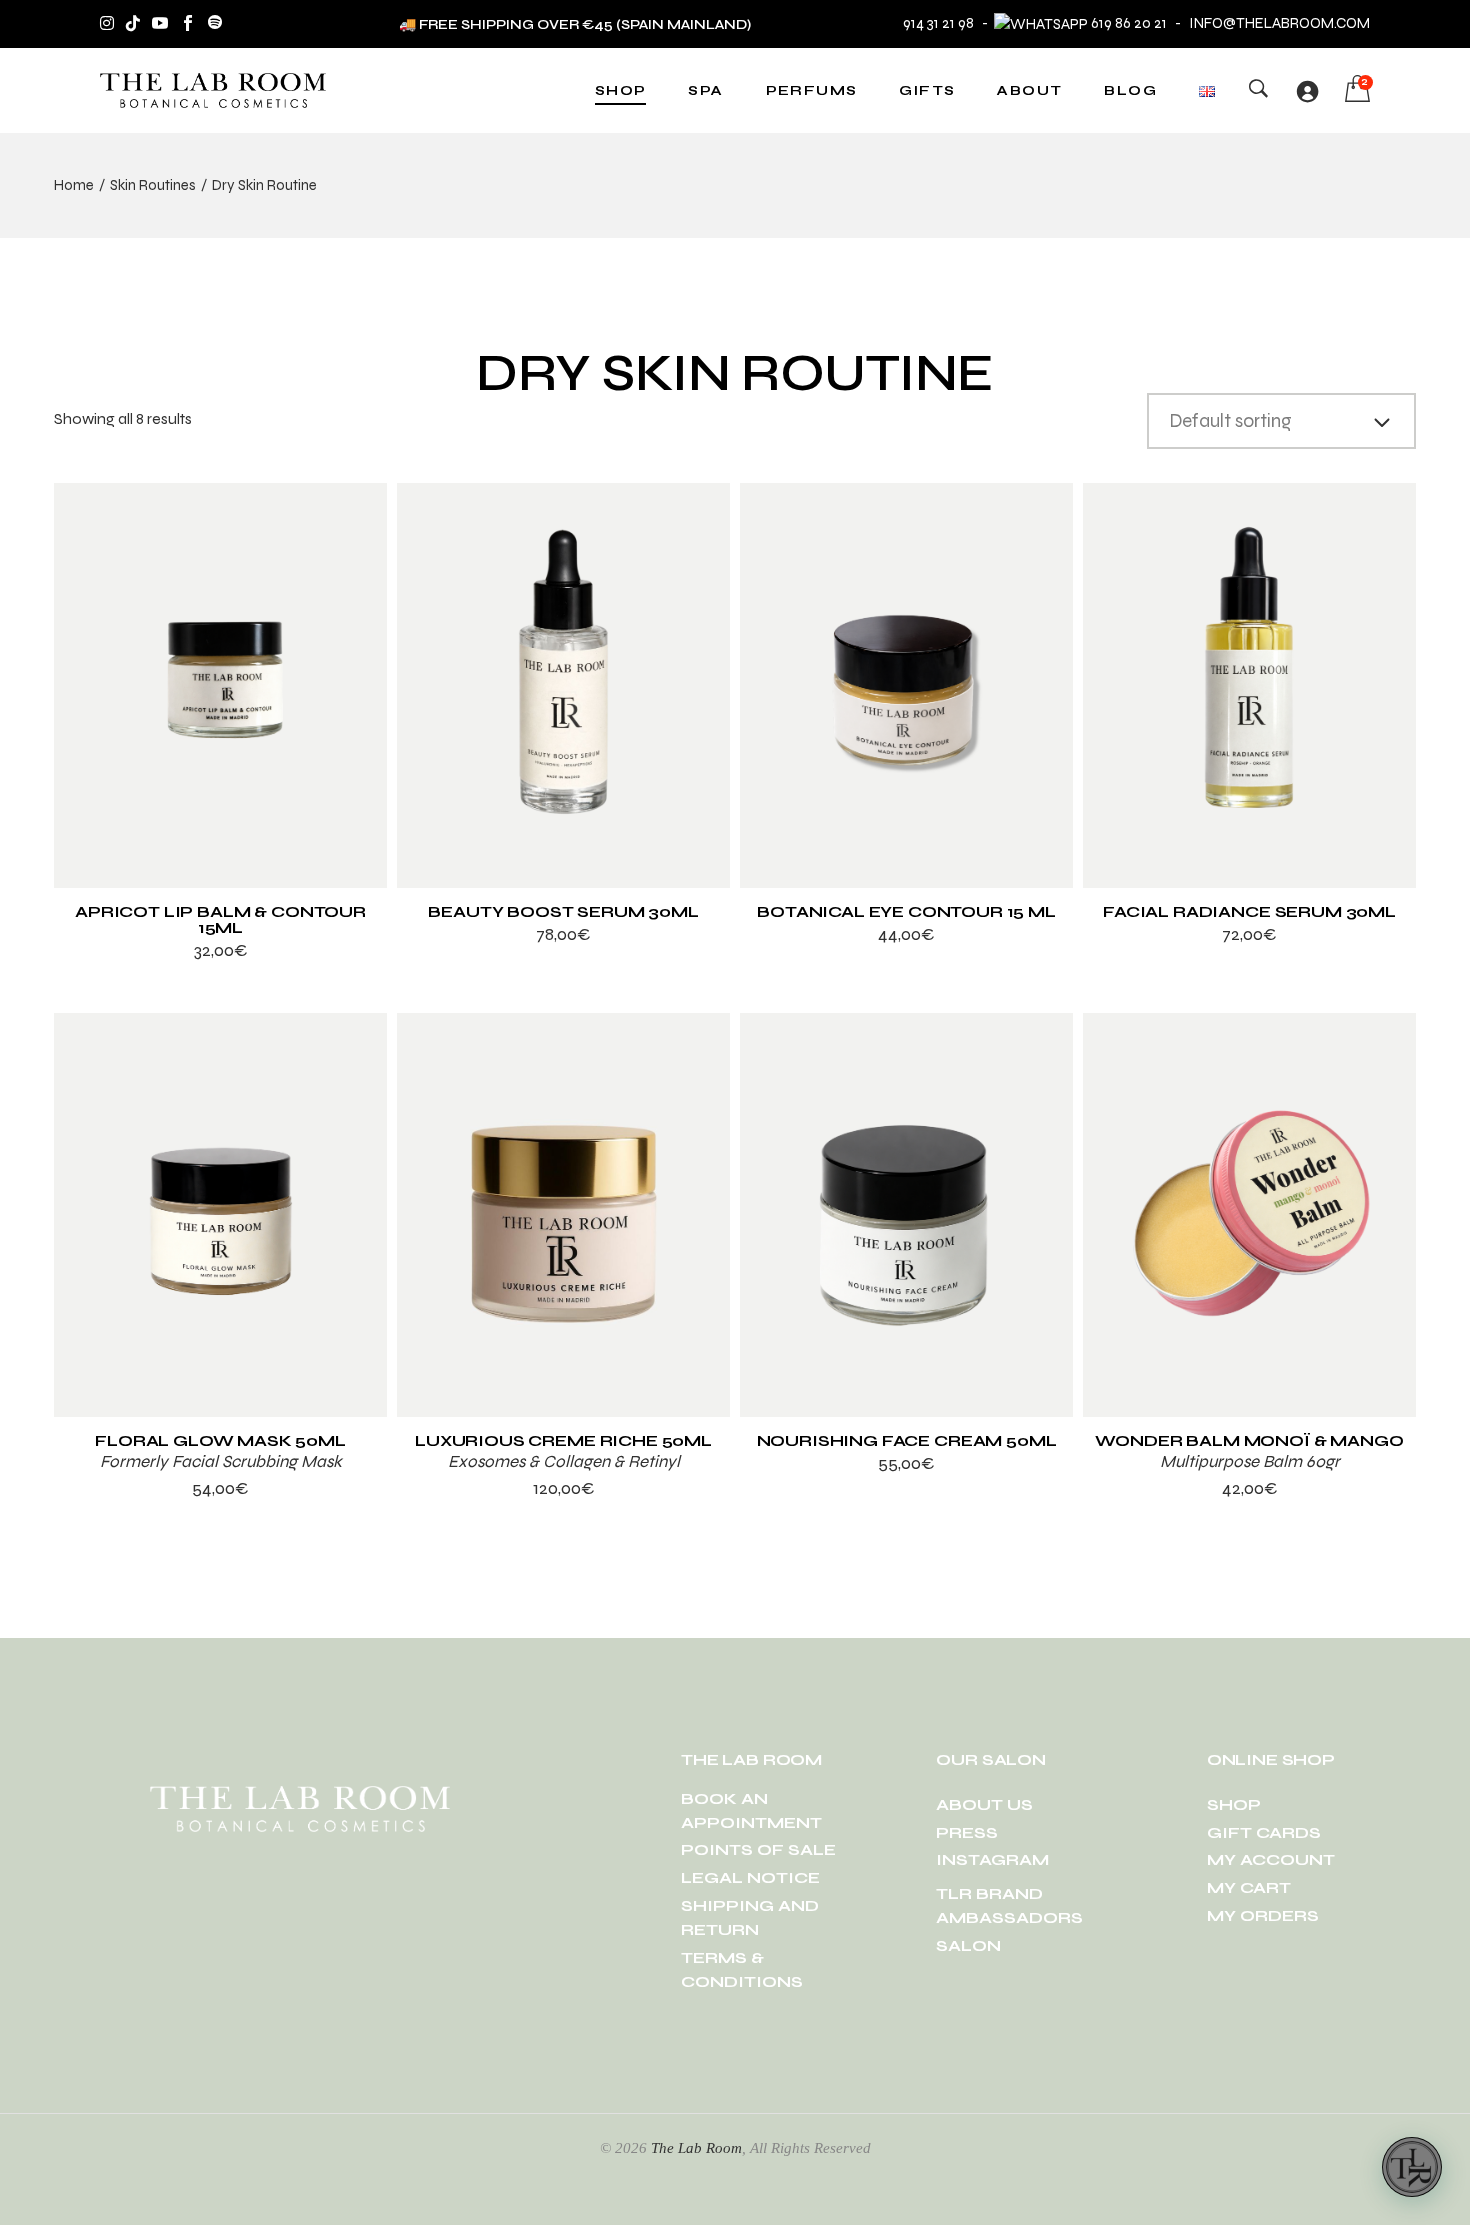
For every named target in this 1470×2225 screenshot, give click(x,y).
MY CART (1249, 1887)
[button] (1412, 2167)
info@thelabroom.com (1279, 23)
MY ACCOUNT (1271, 1859)
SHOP (1234, 1804)
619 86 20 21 (1129, 23)
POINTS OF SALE (758, 1849)
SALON (968, 1945)
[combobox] (1281, 421)
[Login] (1307, 91)
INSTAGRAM (992, 1859)
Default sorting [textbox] (1230, 420)
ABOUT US (984, 1804)
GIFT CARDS (1264, 1832)
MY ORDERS (1263, 1915)
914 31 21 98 (938, 23)
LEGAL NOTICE (750, 1877)
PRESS (967, 1832)
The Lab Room (696, 2148)
